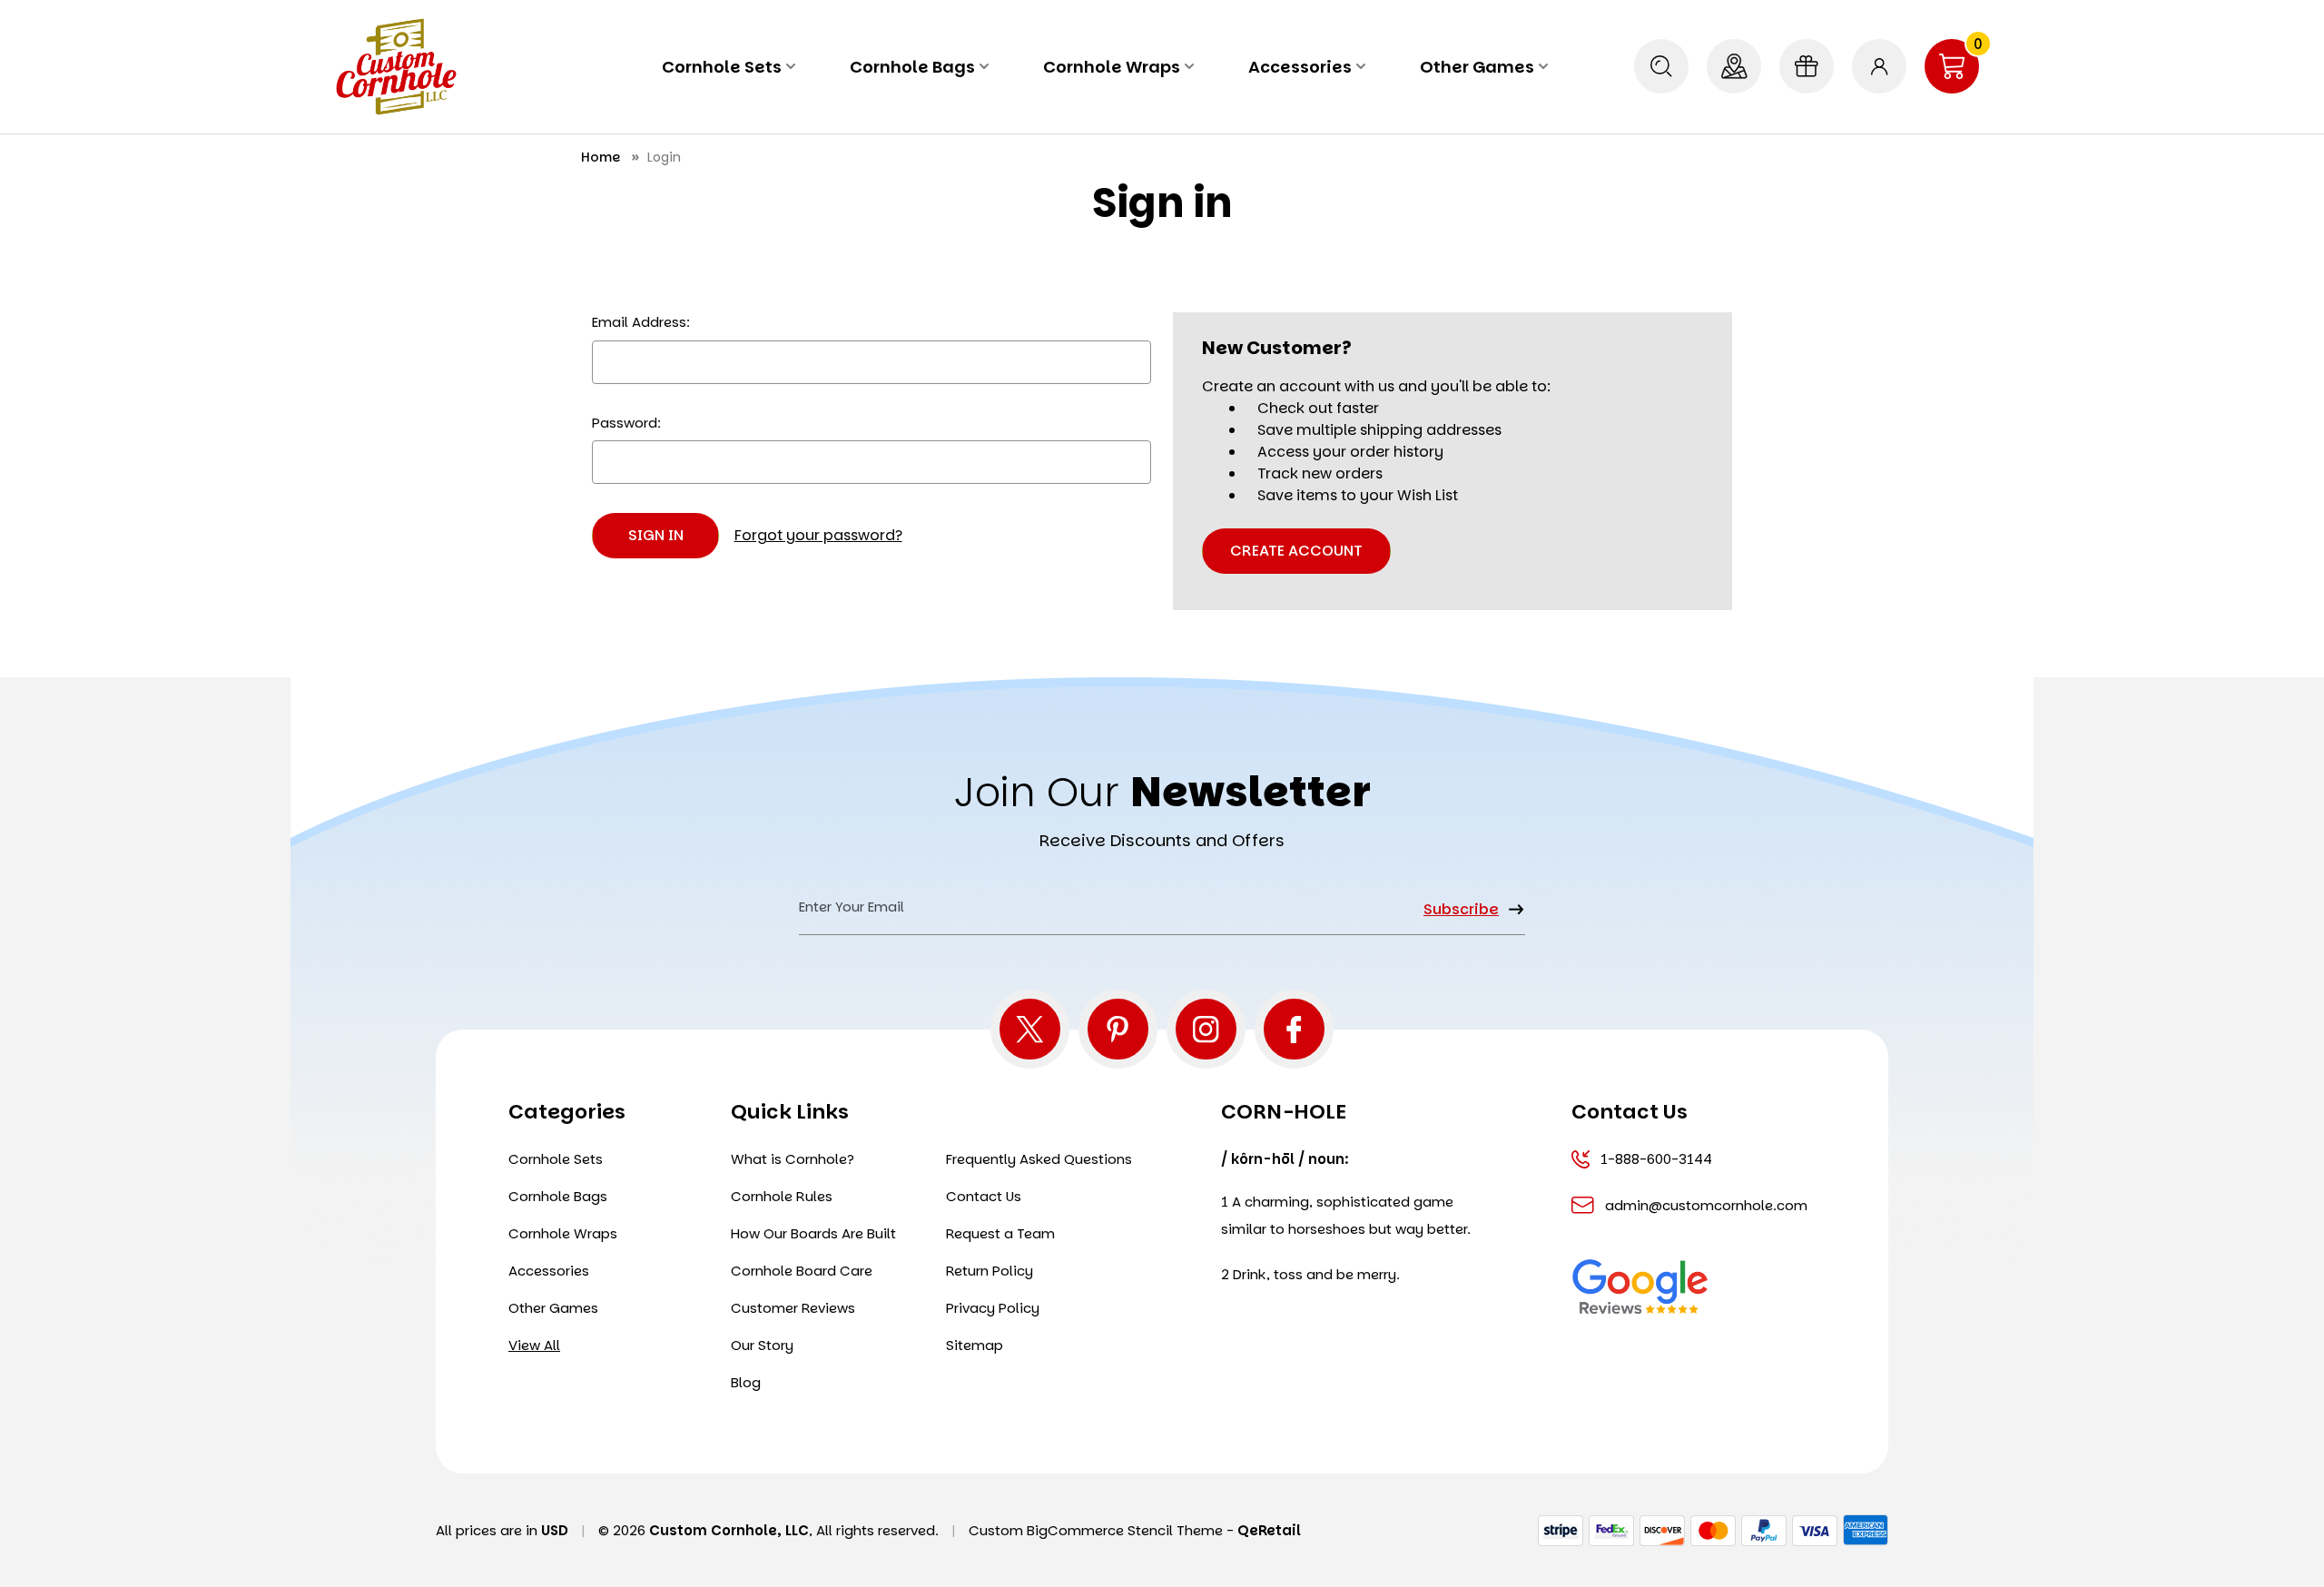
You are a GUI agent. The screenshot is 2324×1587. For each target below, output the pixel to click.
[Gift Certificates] (1807, 66)
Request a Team (1000, 1233)
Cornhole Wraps (1112, 67)
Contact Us (984, 1196)
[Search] (1661, 66)
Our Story (762, 1345)
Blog (746, 1382)
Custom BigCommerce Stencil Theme (1096, 1530)
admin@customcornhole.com (1704, 1205)
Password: (626, 423)
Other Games (1477, 67)
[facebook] (1294, 1029)
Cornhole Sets (722, 67)
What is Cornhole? (793, 1159)
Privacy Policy (993, 1308)
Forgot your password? (818, 535)
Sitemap (975, 1345)
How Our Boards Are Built (813, 1233)
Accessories (1300, 67)
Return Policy (990, 1271)
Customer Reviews (793, 1308)
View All (534, 1345)
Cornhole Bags (912, 67)
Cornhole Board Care (802, 1271)
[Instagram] (1206, 1029)
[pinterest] (1118, 1029)
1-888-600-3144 (1656, 1159)
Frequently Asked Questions (1039, 1159)
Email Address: (641, 322)
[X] (1030, 1029)
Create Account (1296, 551)
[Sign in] (1879, 66)
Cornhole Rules (782, 1196)
